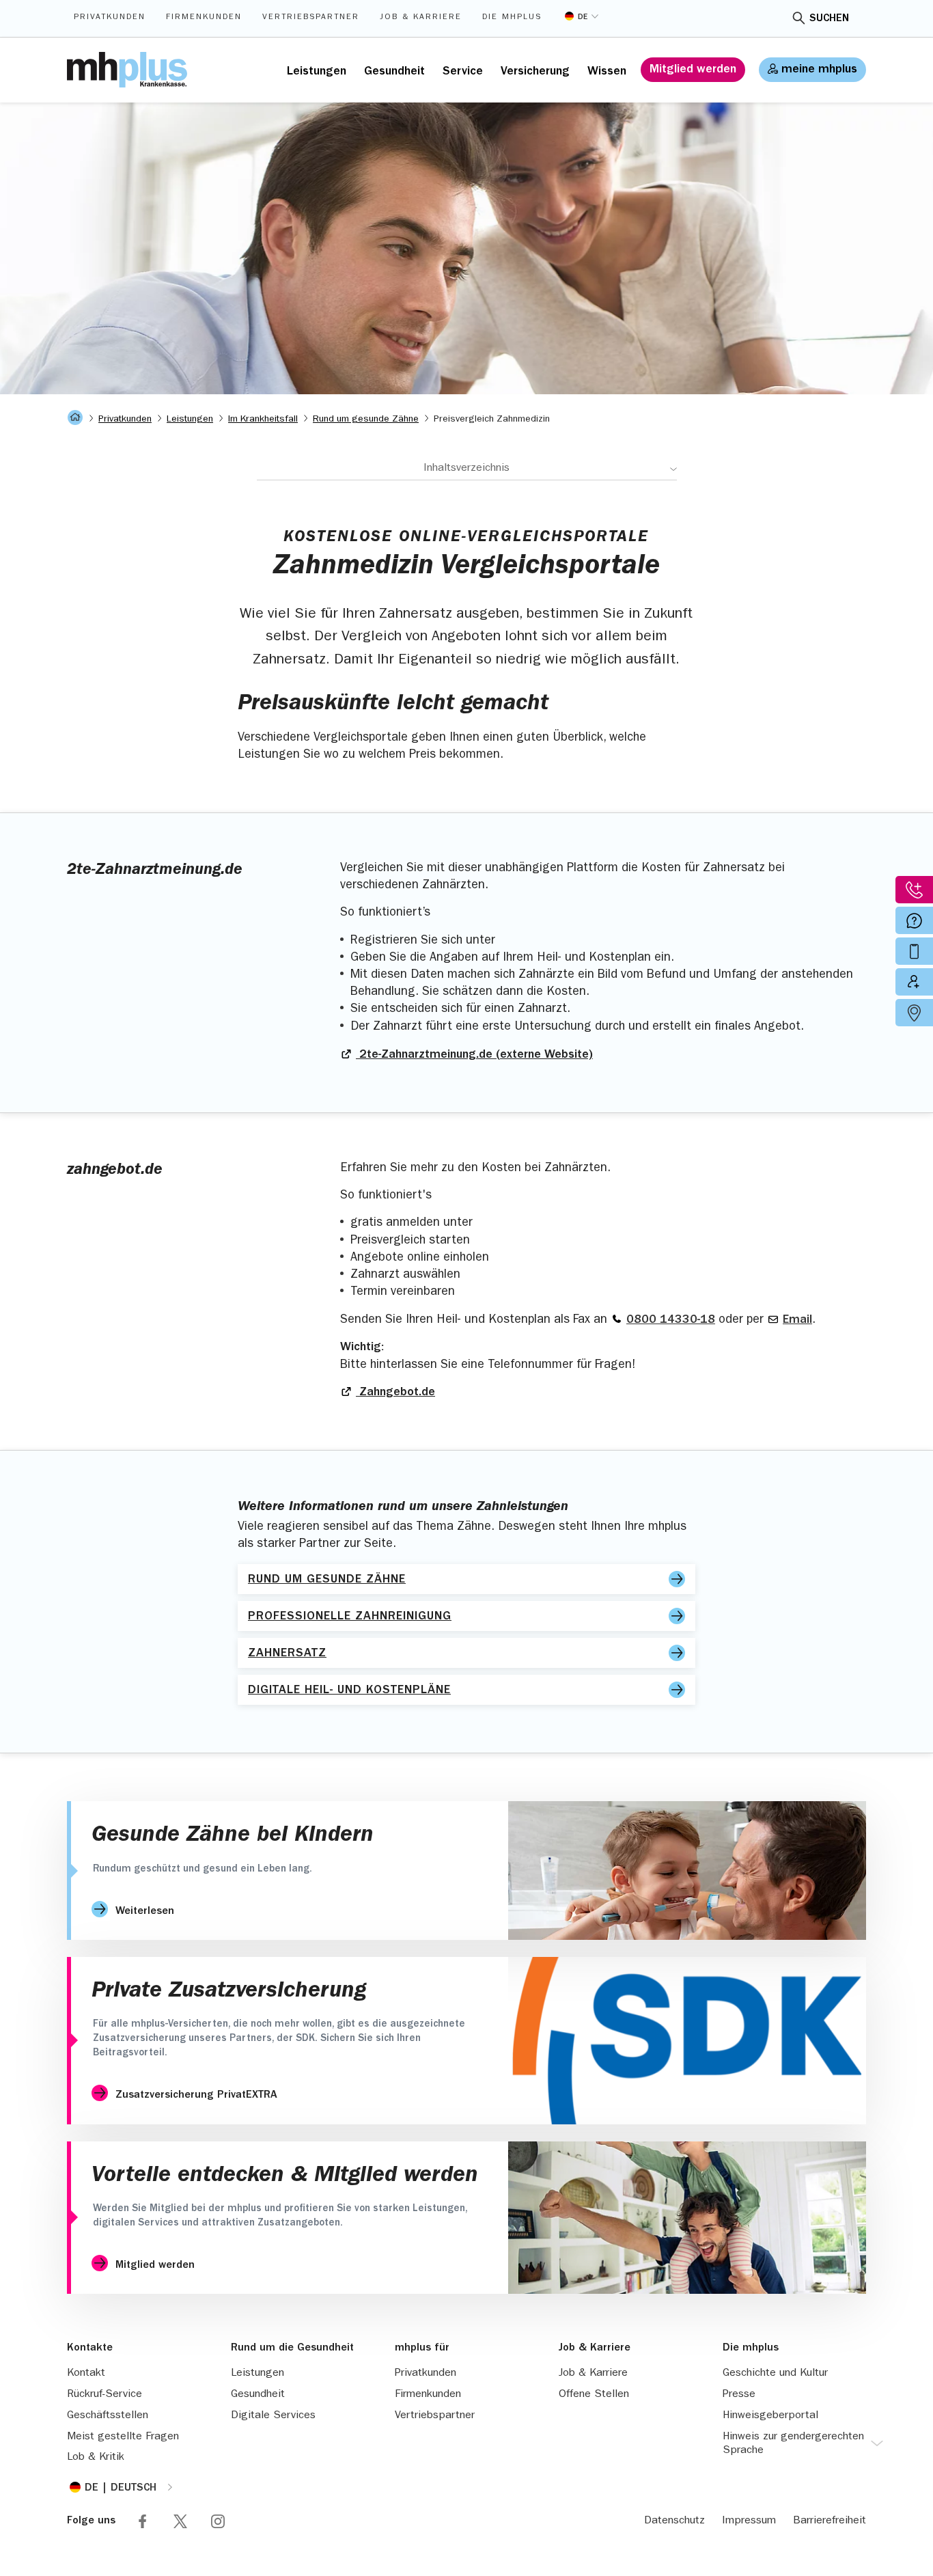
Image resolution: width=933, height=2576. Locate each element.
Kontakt (86, 2374)
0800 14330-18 (671, 1321)
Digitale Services (273, 2416)
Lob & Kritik (96, 2458)
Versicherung (535, 72)
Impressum (749, 2521)
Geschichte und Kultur (775, 2374)
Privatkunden (110, 18)
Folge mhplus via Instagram (218, 2521)
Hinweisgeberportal (770, 2416)
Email (797, 1321)
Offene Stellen (594, 2395)
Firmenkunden (204, 18)
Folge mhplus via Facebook (143, 2521)
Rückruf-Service (105, 2395)
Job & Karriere (421, 18)
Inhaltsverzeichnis (466, 469)
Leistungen (317, 72)
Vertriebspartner (311, 18)
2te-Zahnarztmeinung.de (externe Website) (474, 1056)
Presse (739, 2395)
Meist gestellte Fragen (123, 2437)
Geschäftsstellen (108, 2416)
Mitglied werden (693, 70)
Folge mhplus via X (180, 2521)
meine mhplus (819, 70)
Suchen (829, 19)
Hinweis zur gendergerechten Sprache (793, 2444)
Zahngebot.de (395, 1393)
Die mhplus (512, 18)
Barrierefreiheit (830, 2521)
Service (463, 72)
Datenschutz (674, 2521)
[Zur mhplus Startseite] (127, 70)
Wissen (607, 72)
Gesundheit (394, 72)
